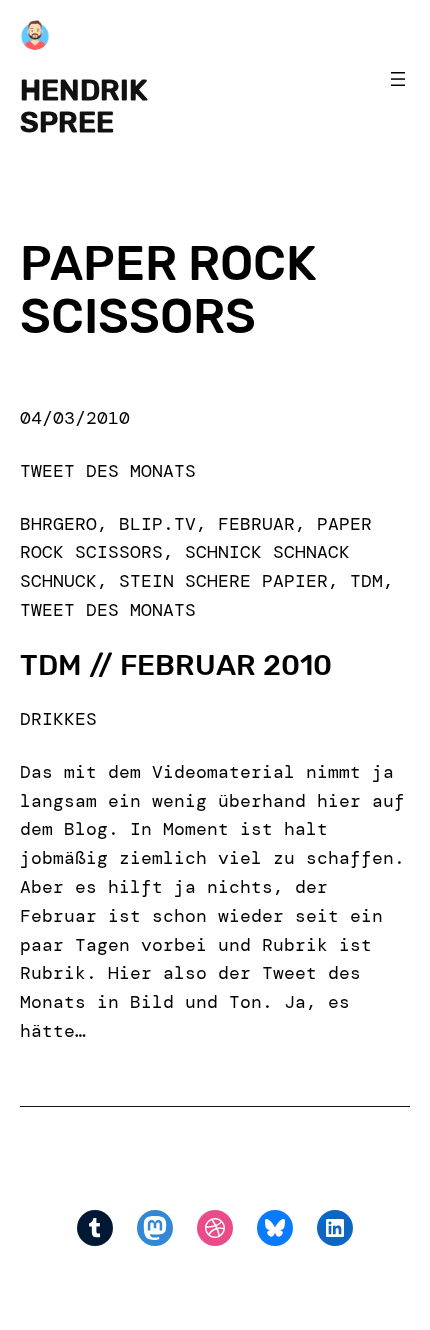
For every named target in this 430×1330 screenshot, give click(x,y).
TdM (366, 581)
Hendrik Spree (83, 106)
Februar (256, 524)
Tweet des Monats (108, 471)
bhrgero (58, 524)
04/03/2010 (75, 418)
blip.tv (157, 524)
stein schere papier (223, 581)
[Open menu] (398, 79)
